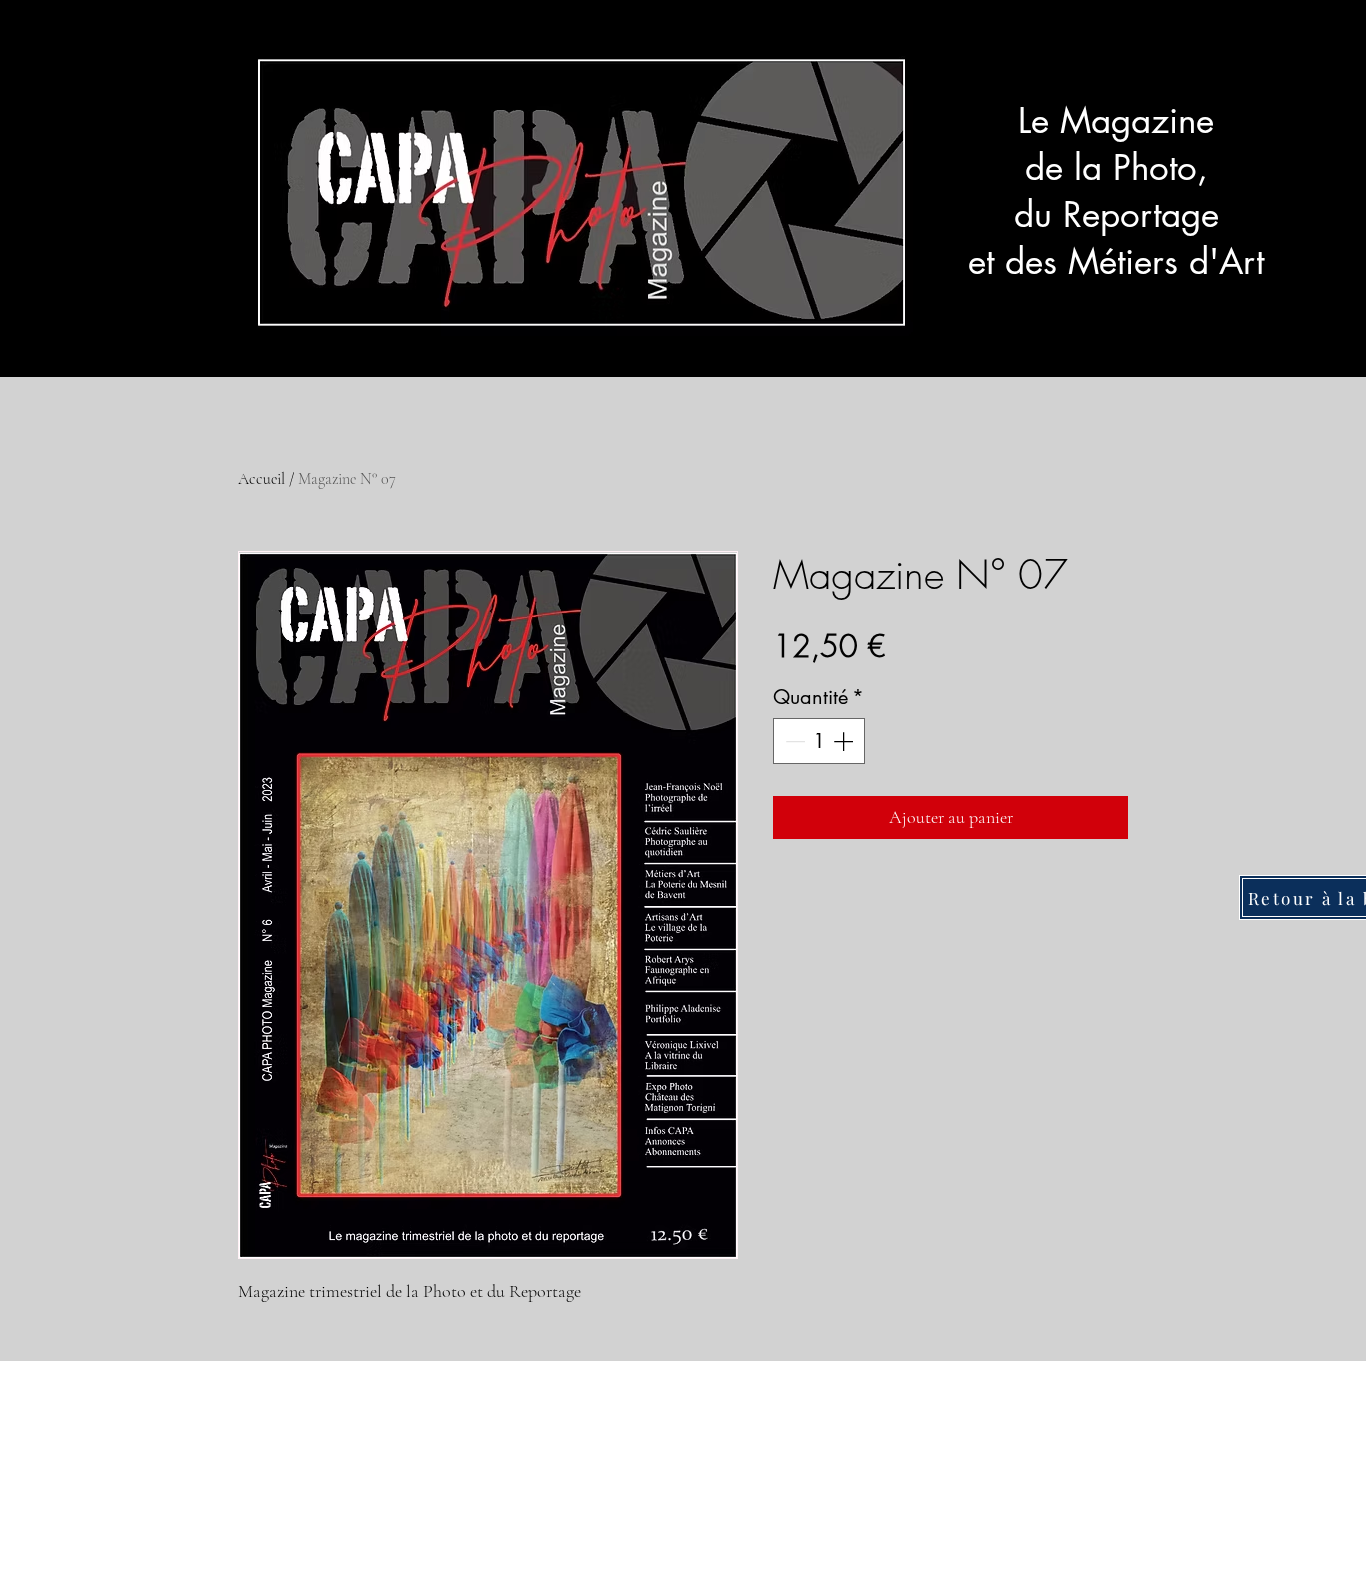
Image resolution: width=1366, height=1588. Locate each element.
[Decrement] (793, 741)
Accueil (261, 479)
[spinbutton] (819, 741)
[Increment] (845, 741)
